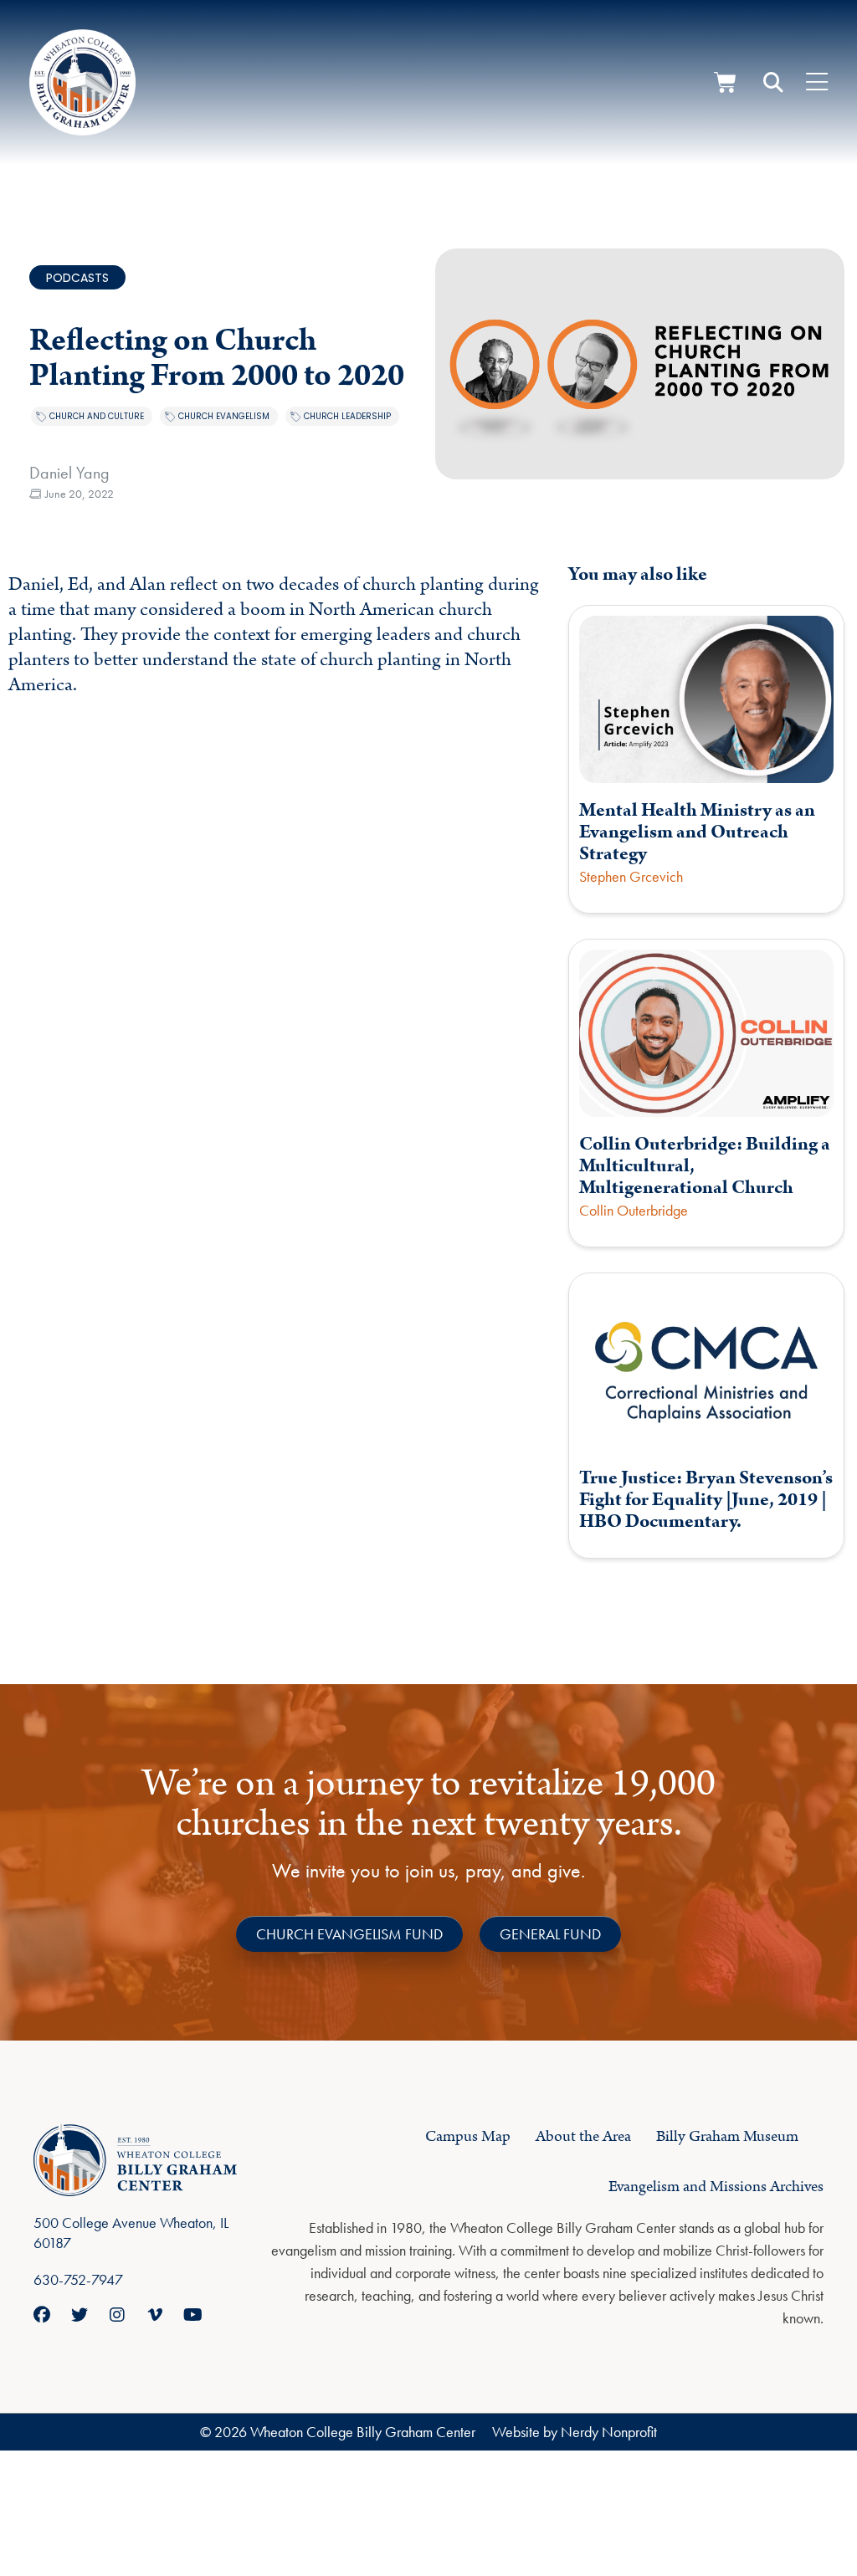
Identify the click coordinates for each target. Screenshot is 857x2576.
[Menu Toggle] (817, 83)
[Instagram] (117, 2315)
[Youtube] (192, 2315)
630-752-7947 (78, 2279)
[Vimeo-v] (155, 2315)
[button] (773, 83)
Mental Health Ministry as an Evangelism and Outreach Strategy (697, 832)
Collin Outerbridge (634, 1210)
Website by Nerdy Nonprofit (575, 2432)
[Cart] (725, 82)
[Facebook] (42, 2315)
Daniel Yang (69, 473)
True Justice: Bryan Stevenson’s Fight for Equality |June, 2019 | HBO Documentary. (706, 1500)
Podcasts (77, 278)
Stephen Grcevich (631, 876)
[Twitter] (80, 2315)
